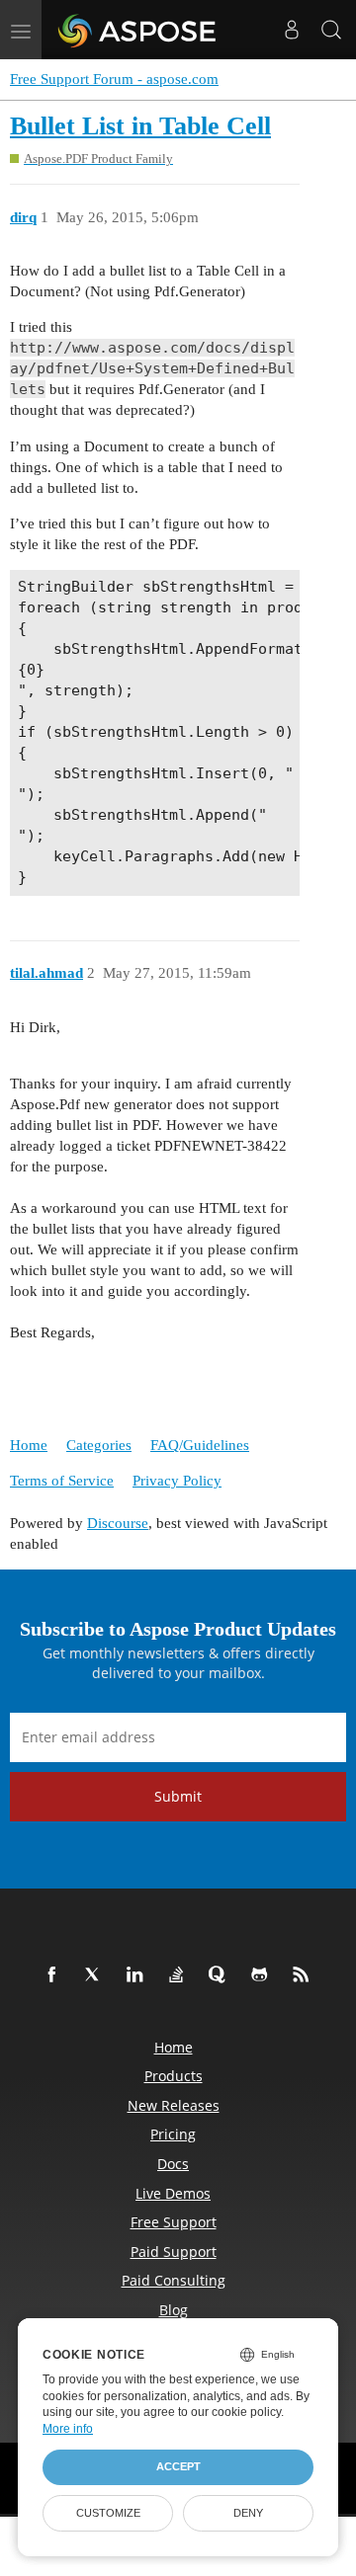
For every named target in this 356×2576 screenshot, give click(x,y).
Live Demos (173, 2193)
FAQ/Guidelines (200, 1445)
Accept (178, 2466)
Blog (174, 2310)
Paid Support (174, 2252)
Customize (108, 2513)
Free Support (174, 2222)
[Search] (331, 30)
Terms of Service (62, 1481)
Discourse (118, 1523)
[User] (292, 30)
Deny (248, 2513)
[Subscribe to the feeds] (305, 1975)
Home (29, 1445)
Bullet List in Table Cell (140, 126)
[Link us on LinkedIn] (138, 1975)
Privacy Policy (177, 1481)
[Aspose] (138, 30)
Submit (178, 1796)
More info (68, 2429)
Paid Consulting (174, 2280)
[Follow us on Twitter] (97, 1975)
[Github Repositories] (263, 1975)
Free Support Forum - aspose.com (114, 79)
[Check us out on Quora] (222, 1975)
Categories (99, 1445)
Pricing (173, 2134)
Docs (173, 2164)
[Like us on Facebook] (55, 1975)
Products (174, 2076)
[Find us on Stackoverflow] (180, 1975)
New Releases (174, 2105)
